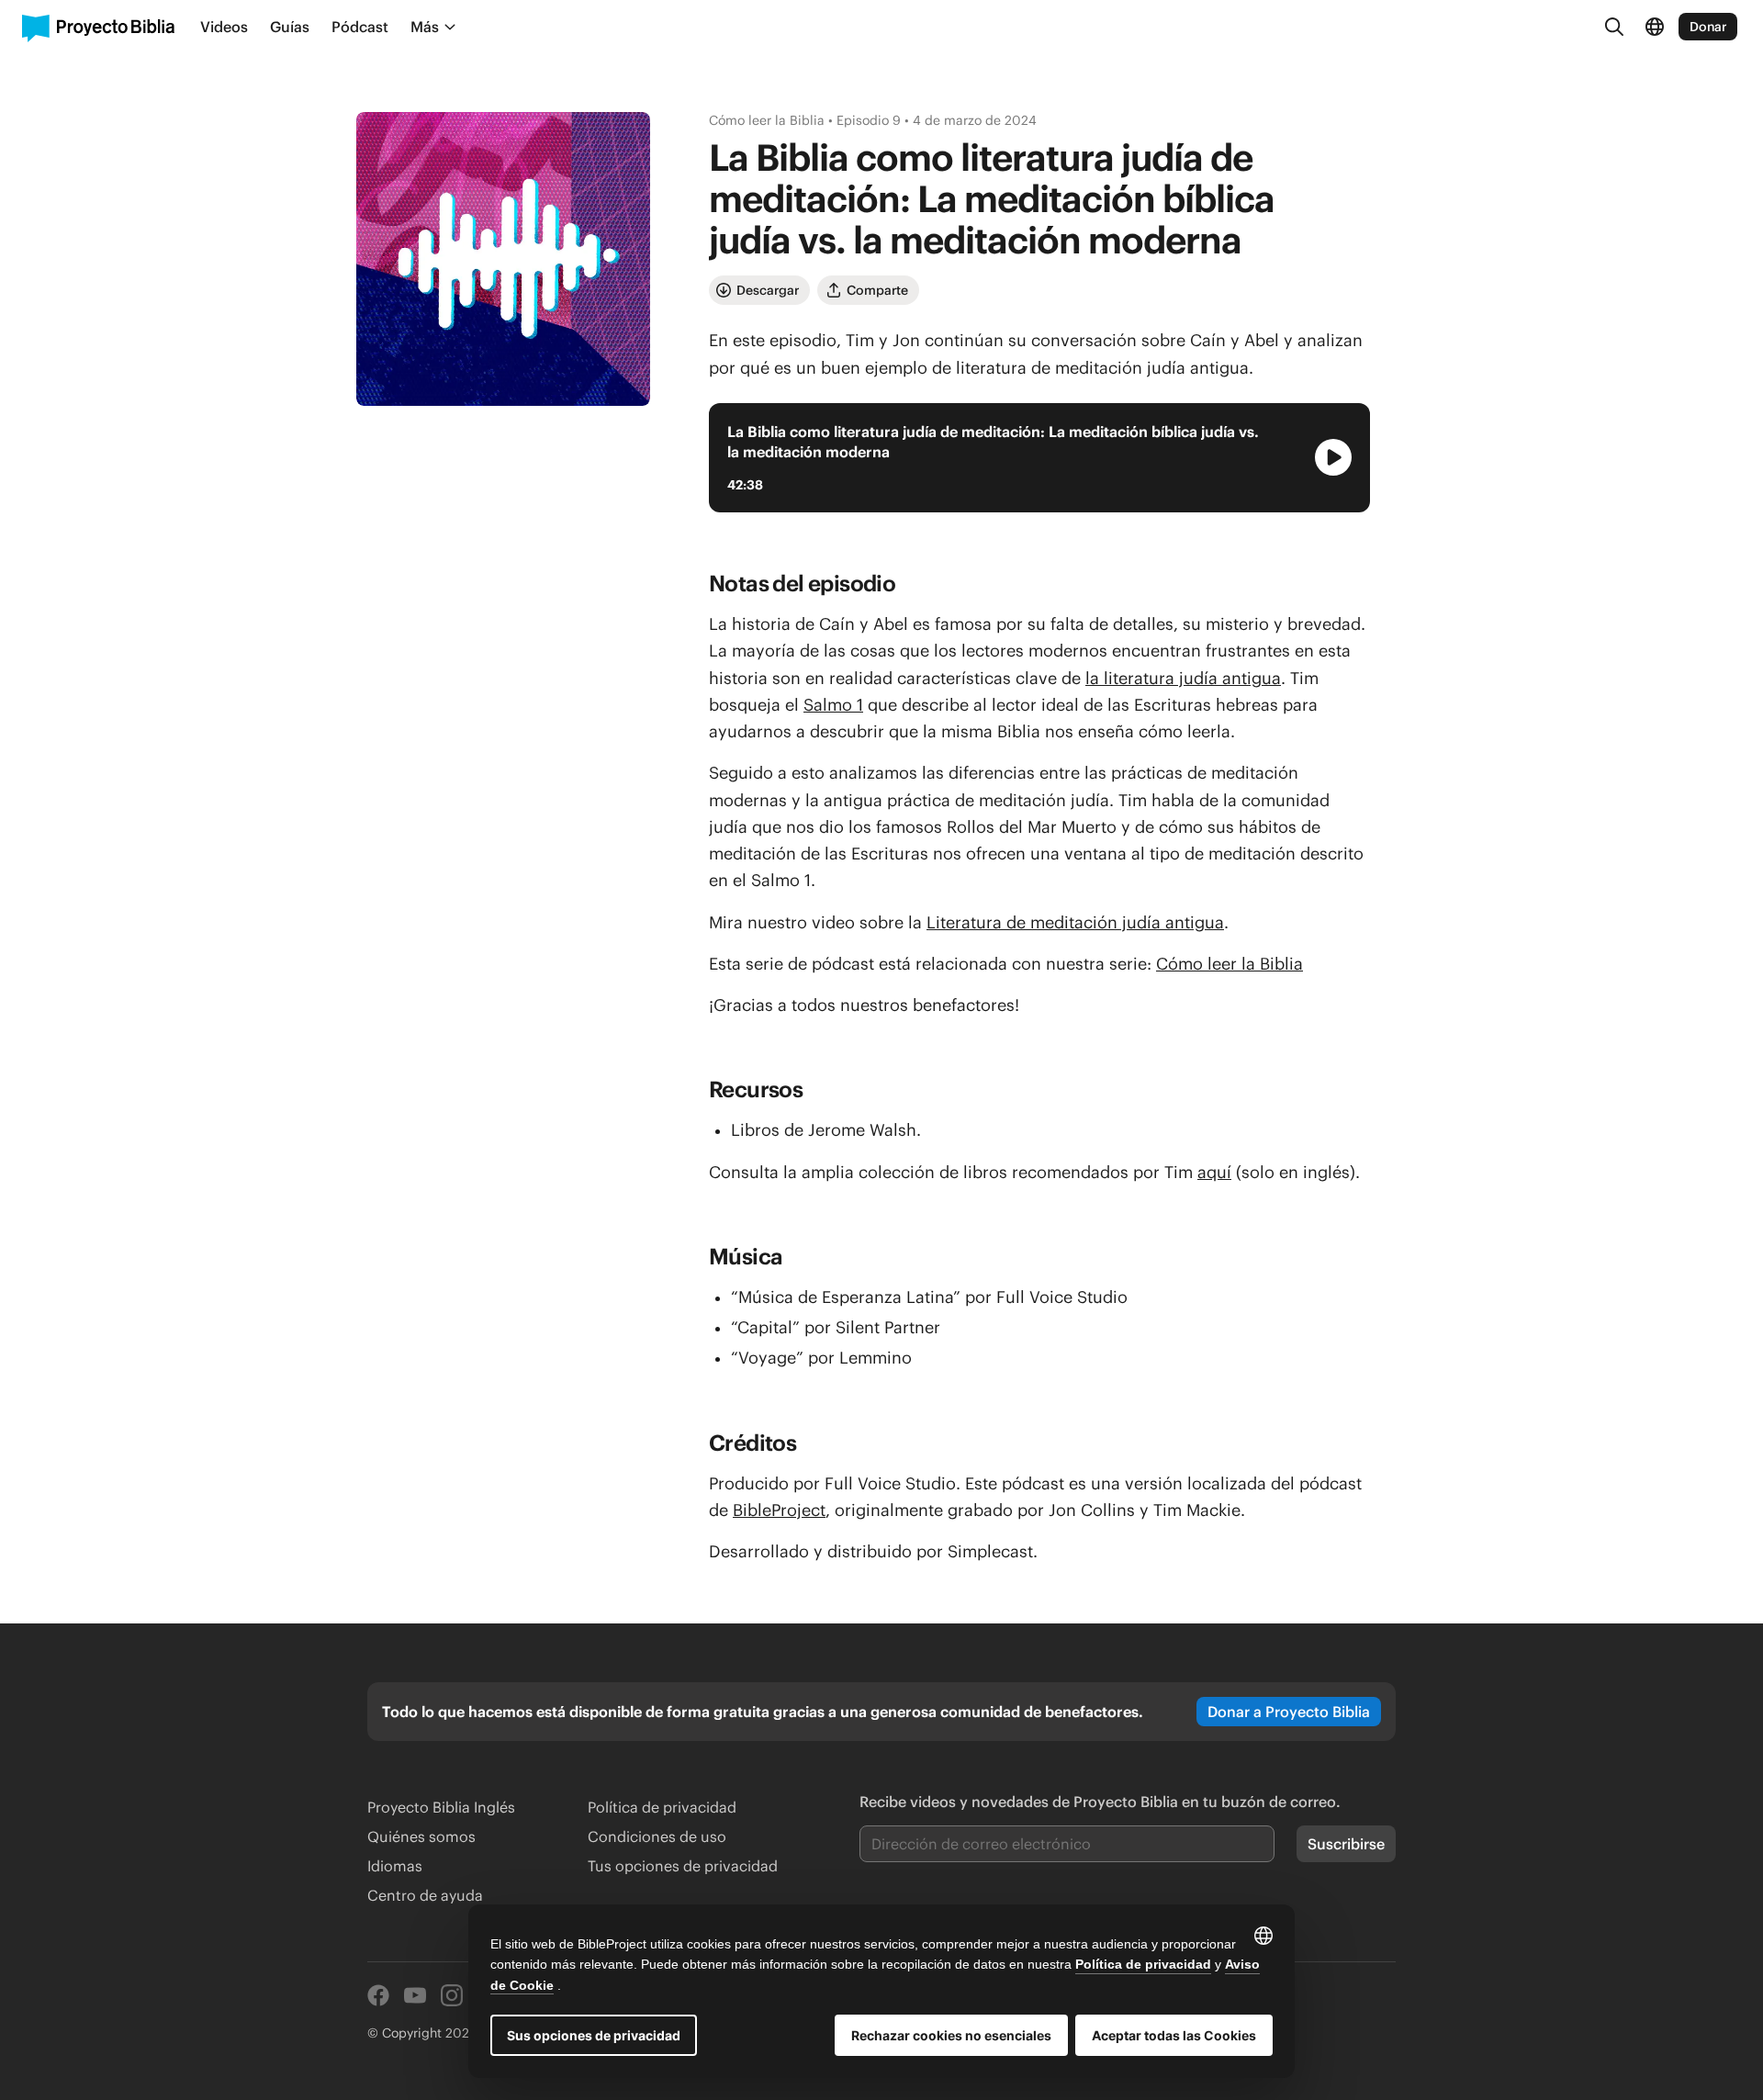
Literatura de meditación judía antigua (1075, 922)
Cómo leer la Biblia (1230, 964)
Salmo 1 (833, 705)
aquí (1214, 1172)
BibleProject (779, 1510)
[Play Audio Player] (1333, 457)
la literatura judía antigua (1183, 678)
